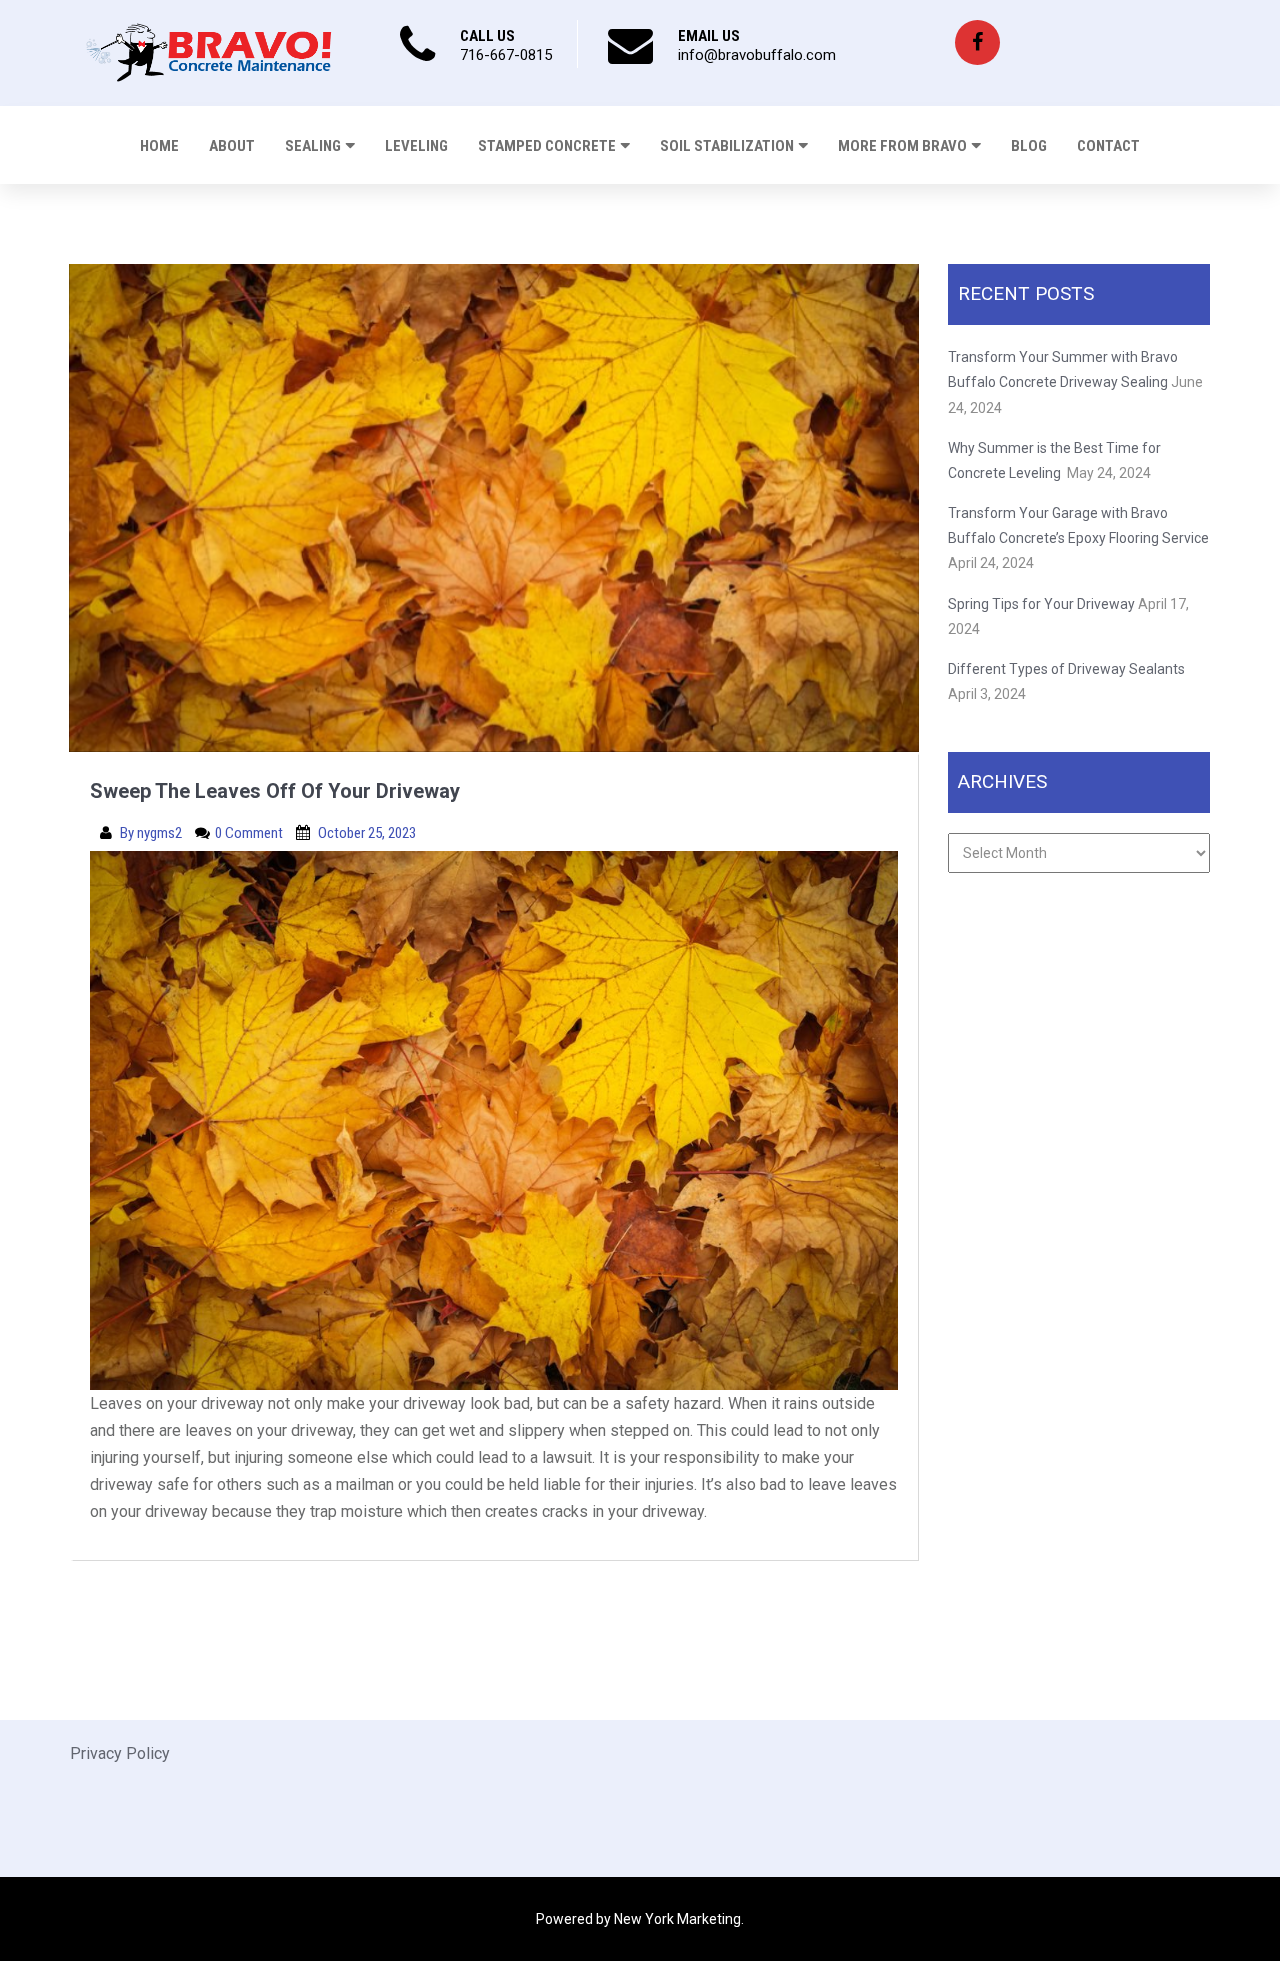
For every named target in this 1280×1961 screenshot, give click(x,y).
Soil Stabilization (727, 146)
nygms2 (161, 833)
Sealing (313, 146)
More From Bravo (902, 146)
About (232, 146)
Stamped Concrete (547, 146)
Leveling (416, 146)
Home (159, 146)
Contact (1108, 146)
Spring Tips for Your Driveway (1041, 604)
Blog (1029, 146)
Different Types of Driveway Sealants (1066, 669)
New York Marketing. (679, 1919)
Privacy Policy (120, 1753)
